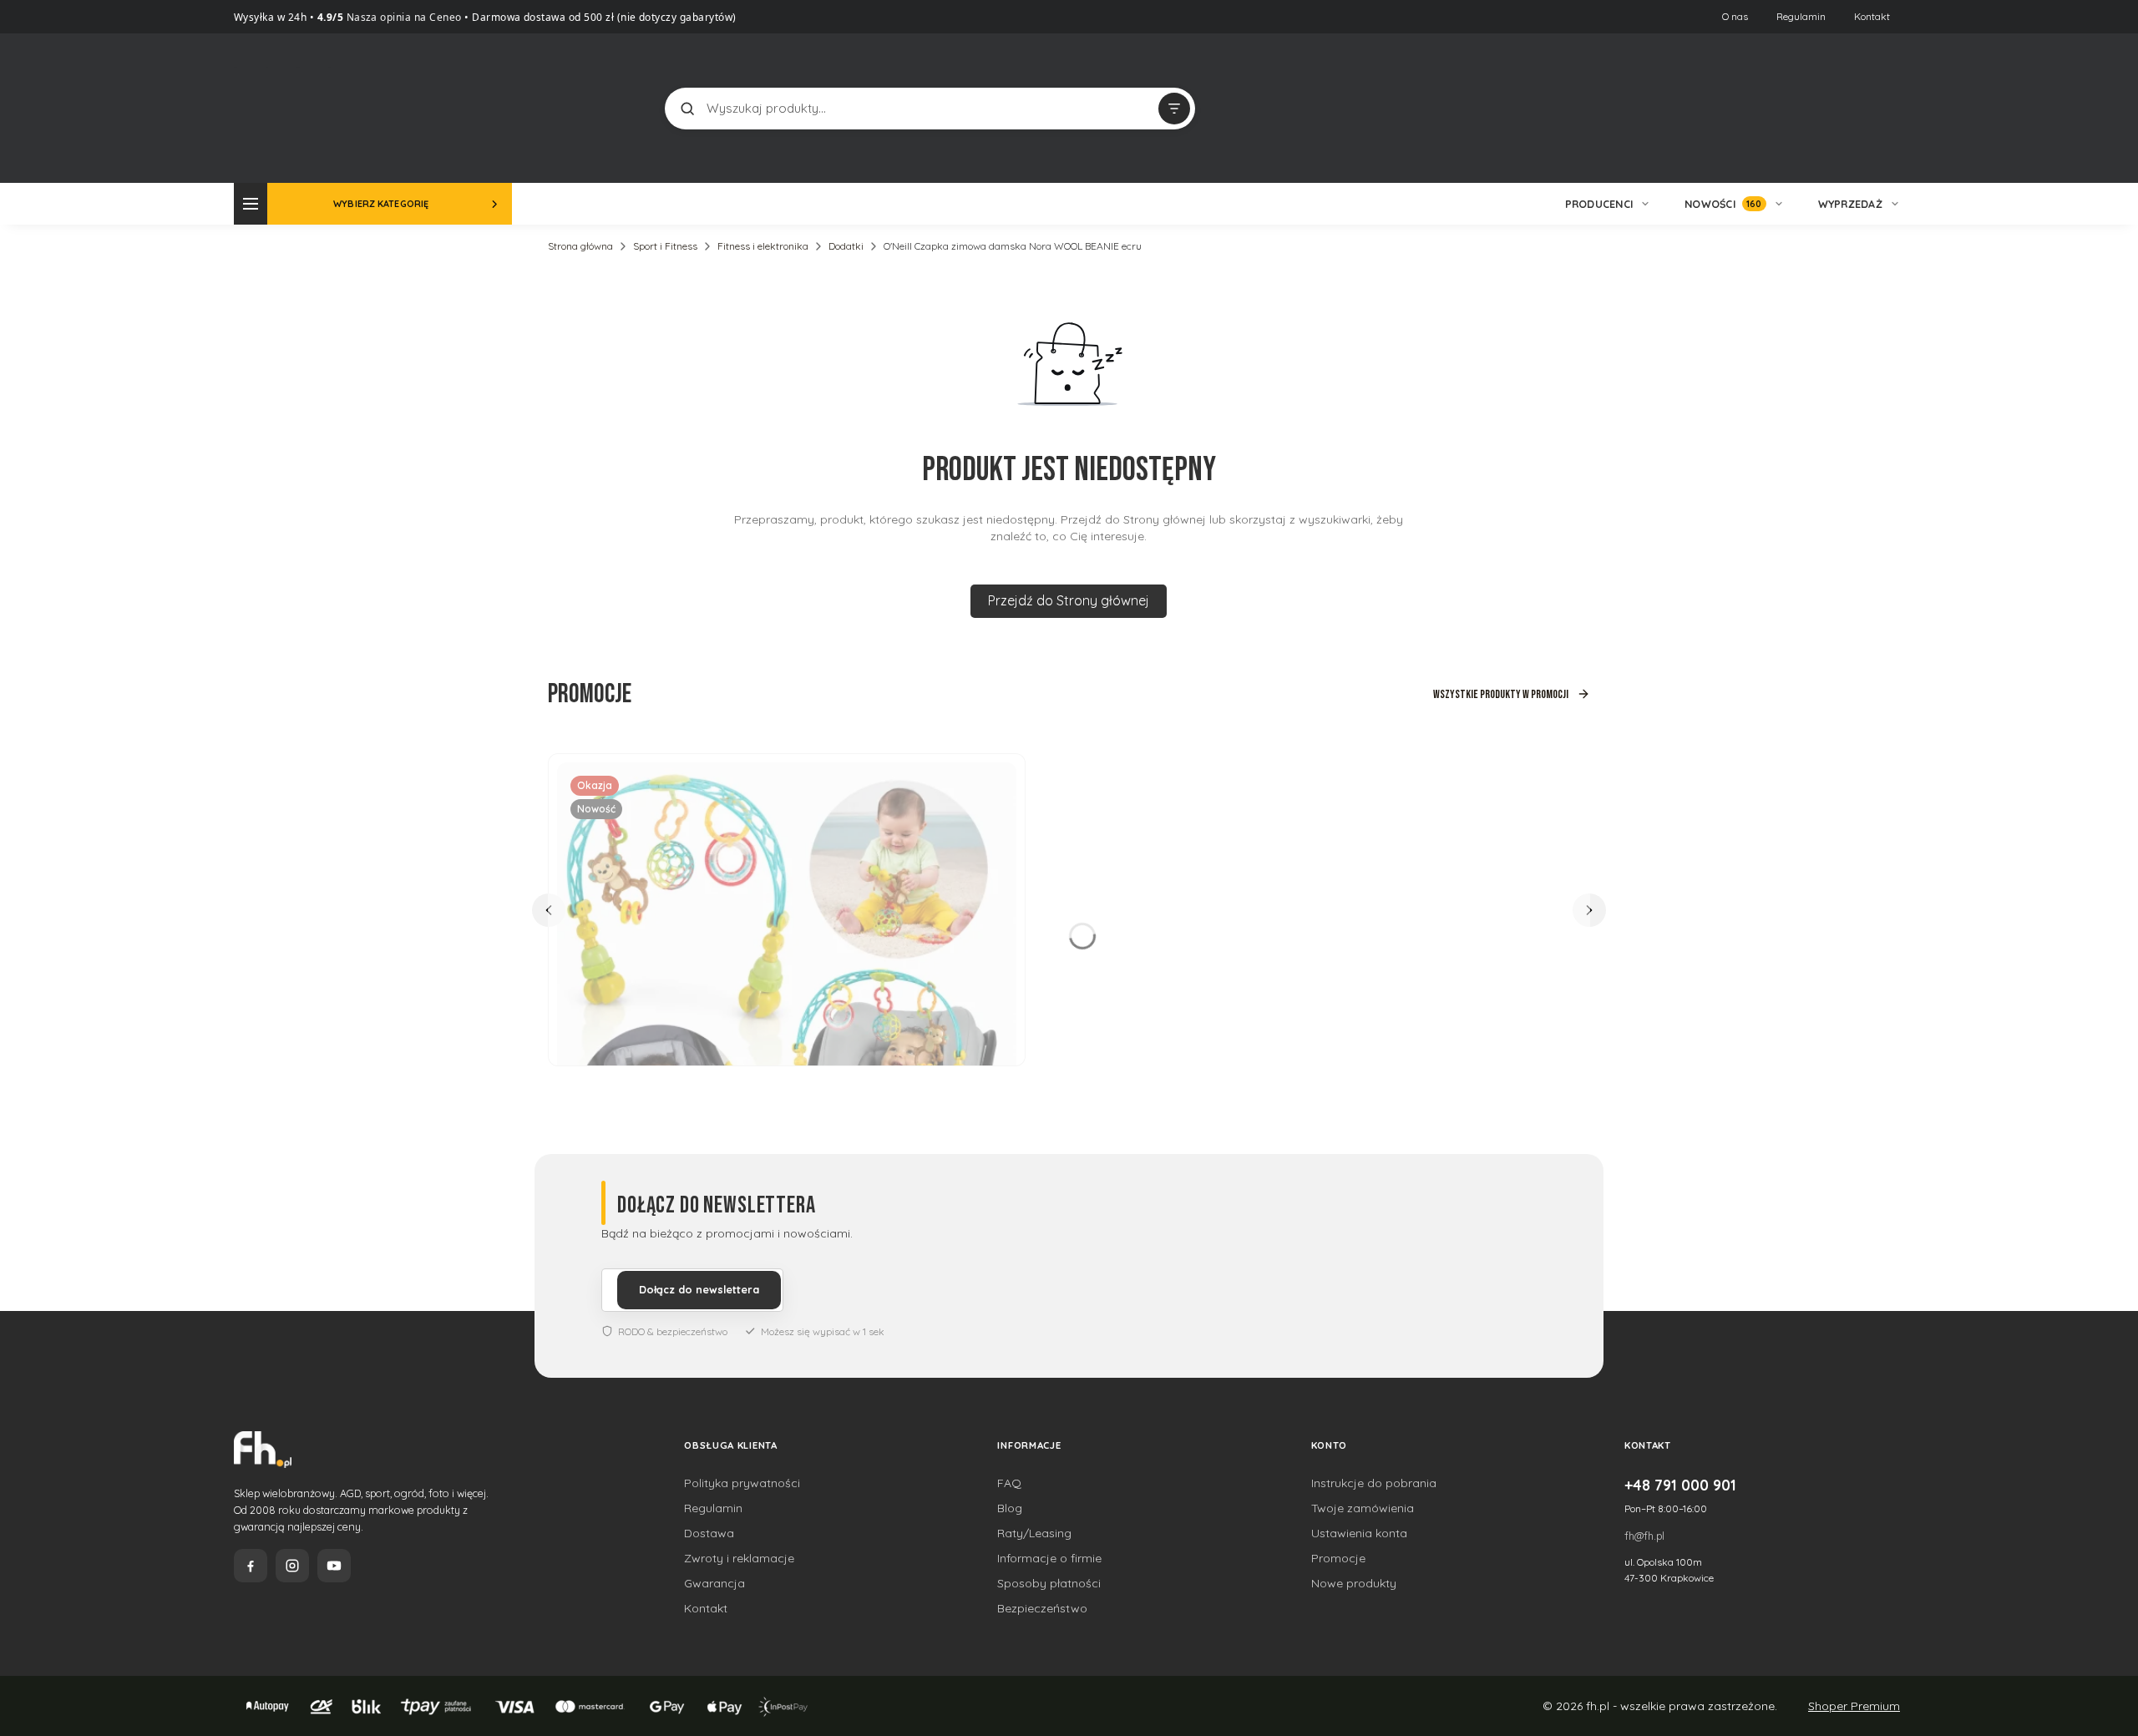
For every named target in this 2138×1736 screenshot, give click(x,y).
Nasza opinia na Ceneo (403, 17)
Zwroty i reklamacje (739, 1558)
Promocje (1338, 1558)
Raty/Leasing (1034, 1533)
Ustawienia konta (1359, 1533)
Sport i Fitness (665, 246)
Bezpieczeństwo (1042, 1608)
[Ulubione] (1887, 109)
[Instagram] (292, 1566)
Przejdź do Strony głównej (1069, 600)
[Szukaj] (687, 109)
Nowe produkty (1354, 1583)
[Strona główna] (296, 106)
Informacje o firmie (1049, 1558)
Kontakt (1872, 16)
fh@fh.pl (1644, 1536)
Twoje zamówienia (1363, 1508)
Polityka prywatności (742, 1483)
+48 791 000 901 (1680, 1485)
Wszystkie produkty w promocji (1501, 694)
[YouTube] (334, 1566)
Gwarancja (714, 1583)
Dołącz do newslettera (699, 1289)
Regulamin (1801, 16)
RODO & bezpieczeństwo (673, 1331)
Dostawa (709, 1533)
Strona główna (580, 246)
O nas (1735, 16)
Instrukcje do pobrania (1374, 1483)
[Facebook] (251, 1566)
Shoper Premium (1854, 1706)
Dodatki (846, 246)
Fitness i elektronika (763, 246)
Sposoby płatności (1049, 1583)
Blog (1010, 1508)
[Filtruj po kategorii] (1174, 109)
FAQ (1009, 1483)
